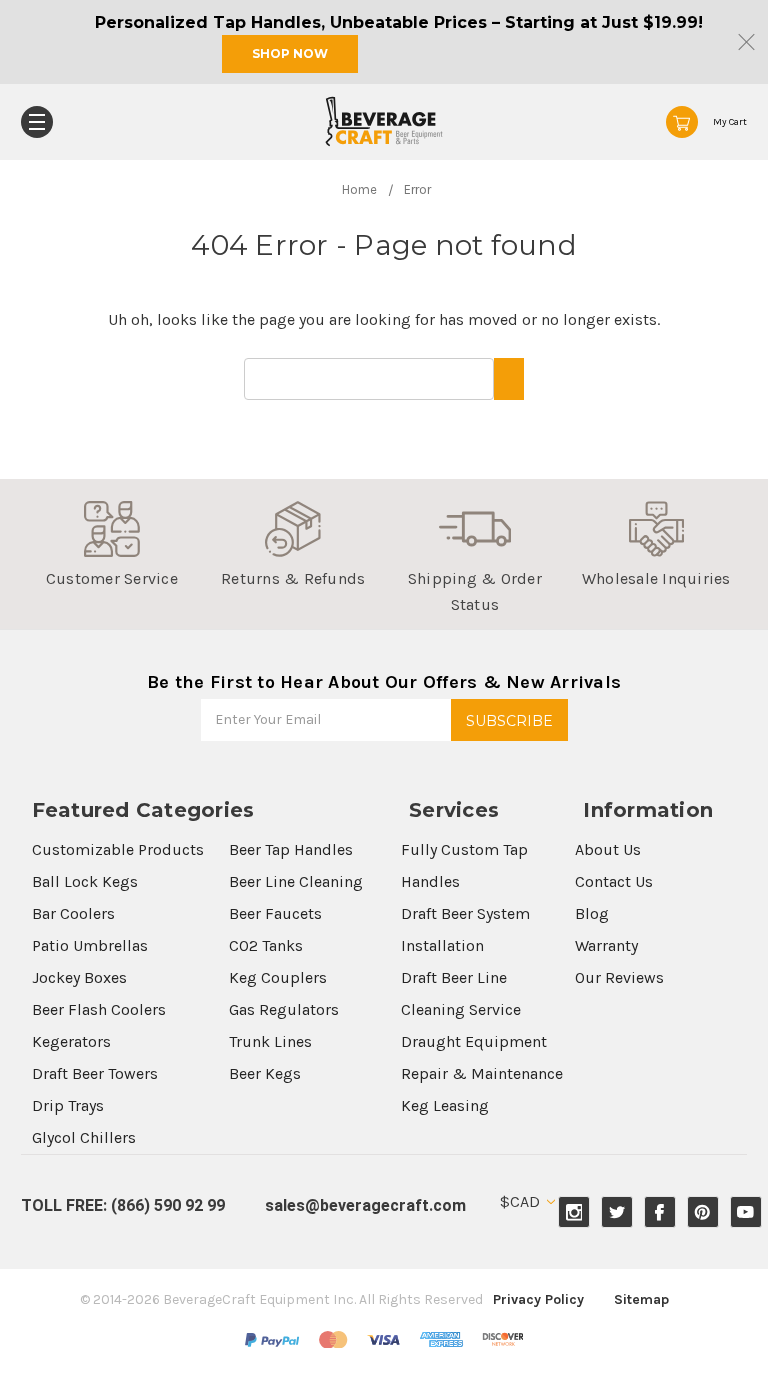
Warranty (606, 945)
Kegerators (71, 1041)
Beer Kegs (265, 1073)
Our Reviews (619, 977)
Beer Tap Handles (291, 849)
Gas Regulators (284, 1009)
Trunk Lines (270, 1041)
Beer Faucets (275, 913)
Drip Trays (68, 1105)
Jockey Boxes (79, 977)
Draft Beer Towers (95, 1073)
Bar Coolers (73, 913)
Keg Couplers (278, 977)
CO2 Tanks (266, 945)
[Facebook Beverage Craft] (659, 1212)
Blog (592, 913)
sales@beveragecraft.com (365, 1205)
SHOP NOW (290, 53)
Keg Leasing (445, 1105)
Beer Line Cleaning (296, 881)
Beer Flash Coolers (99, 1009)
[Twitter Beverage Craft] (617, 1212)
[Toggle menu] (37, 122)
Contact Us (614, 881)
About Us (608, 849)
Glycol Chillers (84, 1137)
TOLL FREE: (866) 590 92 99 (123, 1205)
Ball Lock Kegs (85, 881)
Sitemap (641, 1299)
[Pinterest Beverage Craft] (702, 1212)
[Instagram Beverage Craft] (574, 1212)
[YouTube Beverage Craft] (745, 1212)
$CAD (522, 1201)
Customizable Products (118, 849)
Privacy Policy (538, 1299)
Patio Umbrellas (90, 945)
